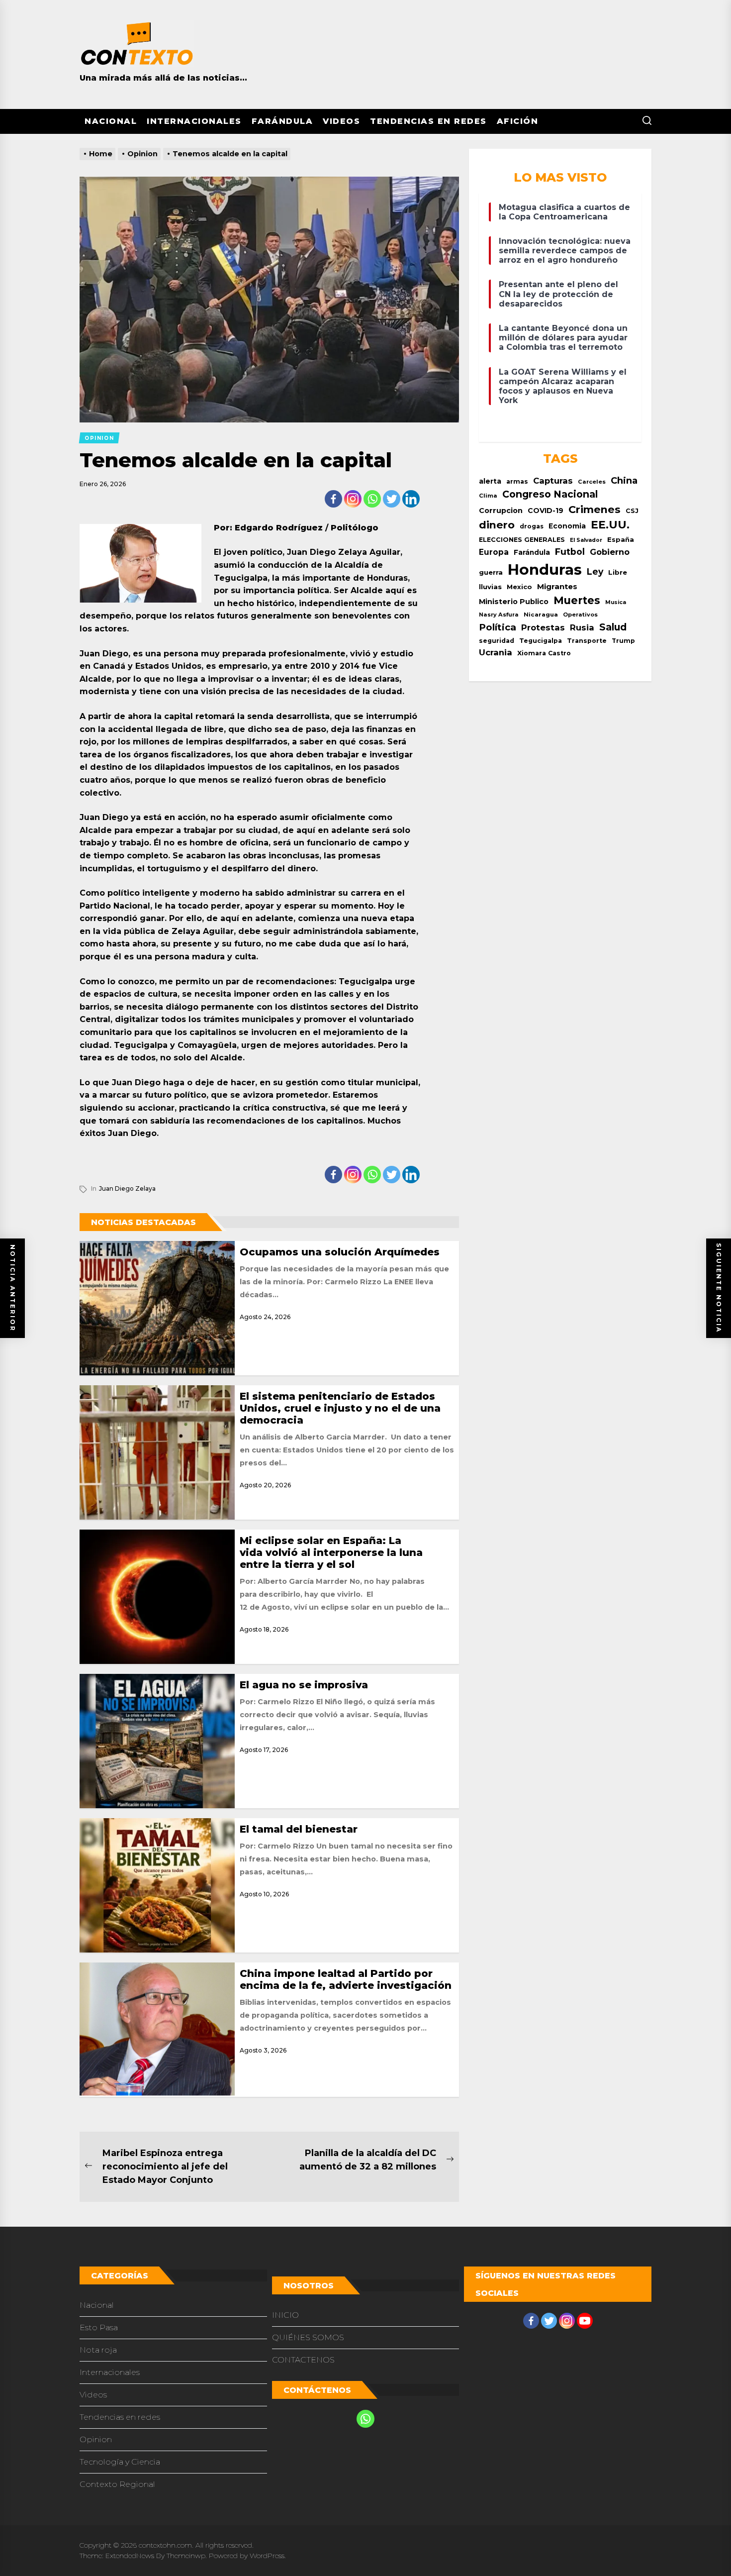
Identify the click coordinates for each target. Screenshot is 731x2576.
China (624, 480)
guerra (491, 572)
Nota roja (98, 2350)
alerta (490, 481)
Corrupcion (501, 511)
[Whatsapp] (372, 499)
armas (517, 481)
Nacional (111, 121)
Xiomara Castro (544, 653)
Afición (518, 121)
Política (498, 627)
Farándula (282, 121)
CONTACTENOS (303, 2360)
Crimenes (594, 509)
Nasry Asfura (499, 615)
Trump (623, 641)
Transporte (587, 641)
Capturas (553, 481)
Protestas (543, 627)
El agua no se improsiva (304, 1685)
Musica (616, 602)
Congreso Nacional (550, 494)
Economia (567, 526)
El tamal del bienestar (299, 1829)
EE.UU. (610, 525)
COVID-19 (546, 511)
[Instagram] (353, 499)
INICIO (285, 2315)
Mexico (519, 587)
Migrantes (557, 586)
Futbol (570, 552)
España (621, 540)
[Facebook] (333, 499)
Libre (618, 572)
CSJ (632, 511)
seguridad (497, 641)
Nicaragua (541, 615)
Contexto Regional (117, 2484)
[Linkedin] (411, 499)
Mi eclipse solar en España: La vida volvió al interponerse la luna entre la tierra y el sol (331, 1552)
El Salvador (586, 540)
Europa (494, 552)
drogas (532, 526)
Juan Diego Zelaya (127, 1188)
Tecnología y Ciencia (120, 2462)
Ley (595, 571)
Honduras (545, 569)
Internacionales (194, 121)
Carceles (592, 482)
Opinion (96, 2439)
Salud (613, 627)
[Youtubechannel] (585, 2321)
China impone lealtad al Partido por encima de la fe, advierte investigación (346, 1979)
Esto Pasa (99, 2327)
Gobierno (610, 552)
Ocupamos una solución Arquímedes (340, 1252)
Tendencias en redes (428, 121)
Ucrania (496, 652)
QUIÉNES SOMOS (308, 2337)
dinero (497, 525)
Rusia (582, 627)
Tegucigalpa (541, 641)
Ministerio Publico (514, 602)
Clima (488, 496)
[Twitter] (392, 499)
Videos (341, 121)
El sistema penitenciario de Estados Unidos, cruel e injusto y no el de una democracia (340, 1408)
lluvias (490, 587)
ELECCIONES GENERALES (522, 540)
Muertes (577, 600)
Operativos (580, 615)
